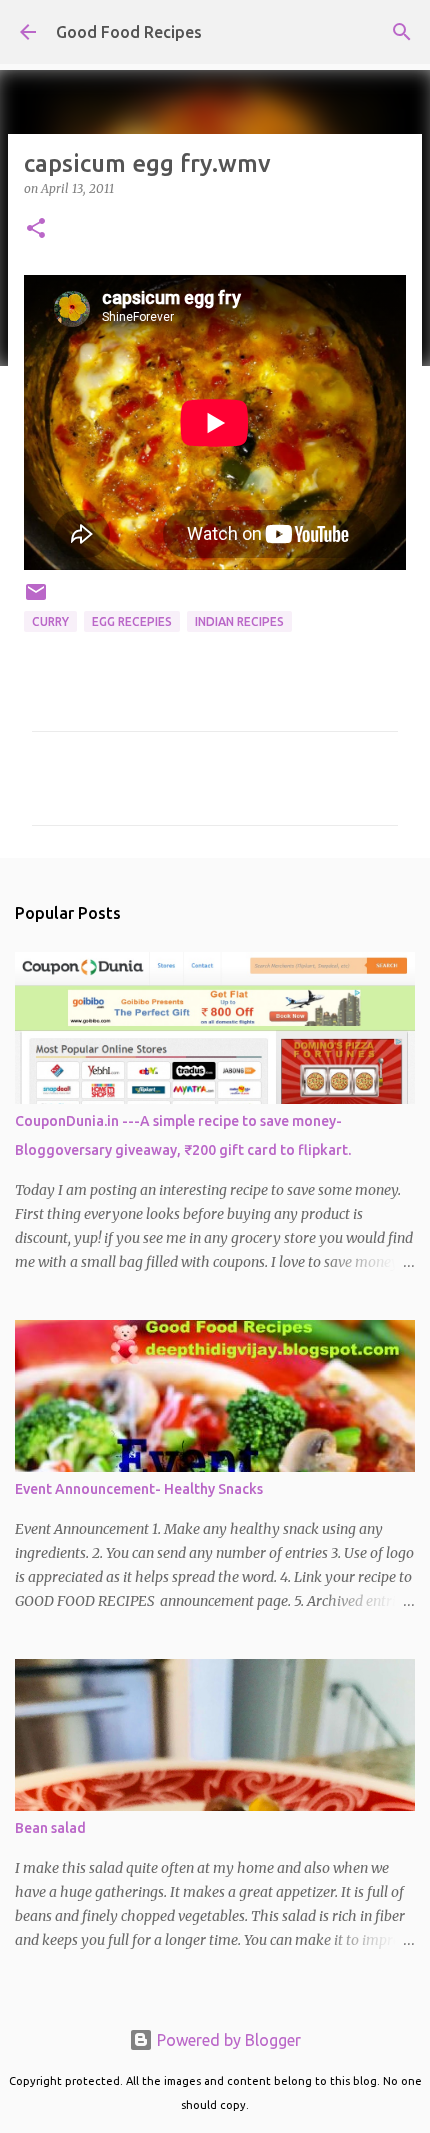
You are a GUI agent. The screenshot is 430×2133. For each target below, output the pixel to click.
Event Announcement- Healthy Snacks (139, 1489)
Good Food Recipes (129, 32)
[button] (36, 229)
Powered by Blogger (227, 2040)
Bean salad (50, 1828)
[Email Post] (36, 599)
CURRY (50, 621)
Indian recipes (239, 621)
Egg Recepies (132, 621)
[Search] (402, 32)
